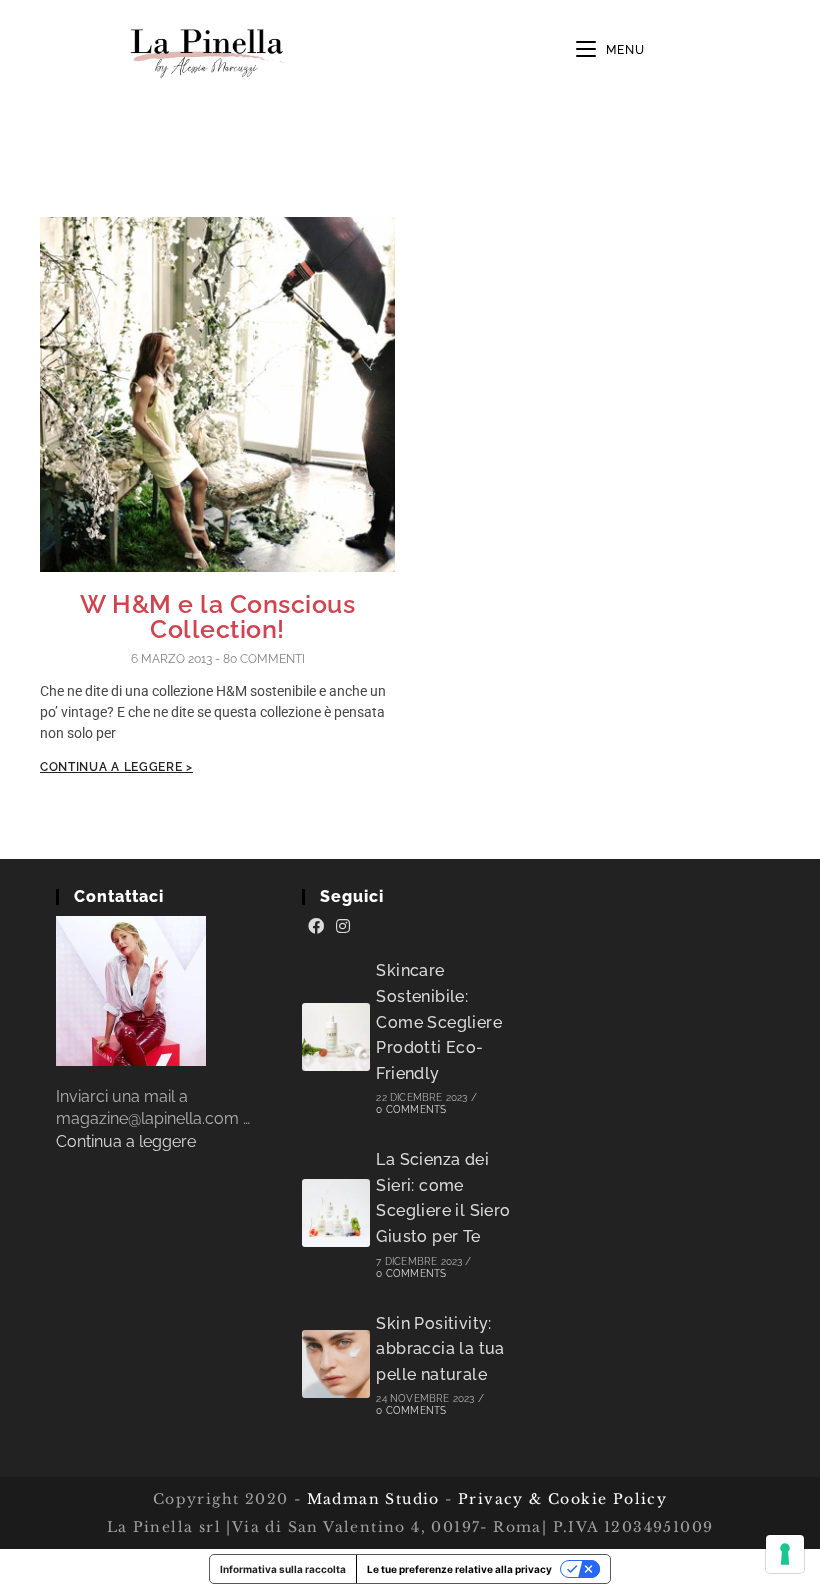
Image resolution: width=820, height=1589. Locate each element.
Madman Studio (370, 1499)
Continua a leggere (126, 1141)
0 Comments (411, 1109)
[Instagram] (343, 927)
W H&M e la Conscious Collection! (217, 616)
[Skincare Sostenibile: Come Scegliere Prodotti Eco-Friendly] (336, 1037)
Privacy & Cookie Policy (562, 1499)
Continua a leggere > (116, 767)
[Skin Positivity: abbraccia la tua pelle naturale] (336, 1364)
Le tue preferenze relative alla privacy (459, 1569)
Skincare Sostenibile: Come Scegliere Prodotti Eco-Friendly (439, 1021)
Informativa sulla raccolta (283, 1569)
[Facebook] (316, 927)
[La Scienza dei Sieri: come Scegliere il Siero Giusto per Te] (336, 1213)
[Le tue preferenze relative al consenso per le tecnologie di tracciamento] (785, 1554)
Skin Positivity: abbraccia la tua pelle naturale (440, 1349)
